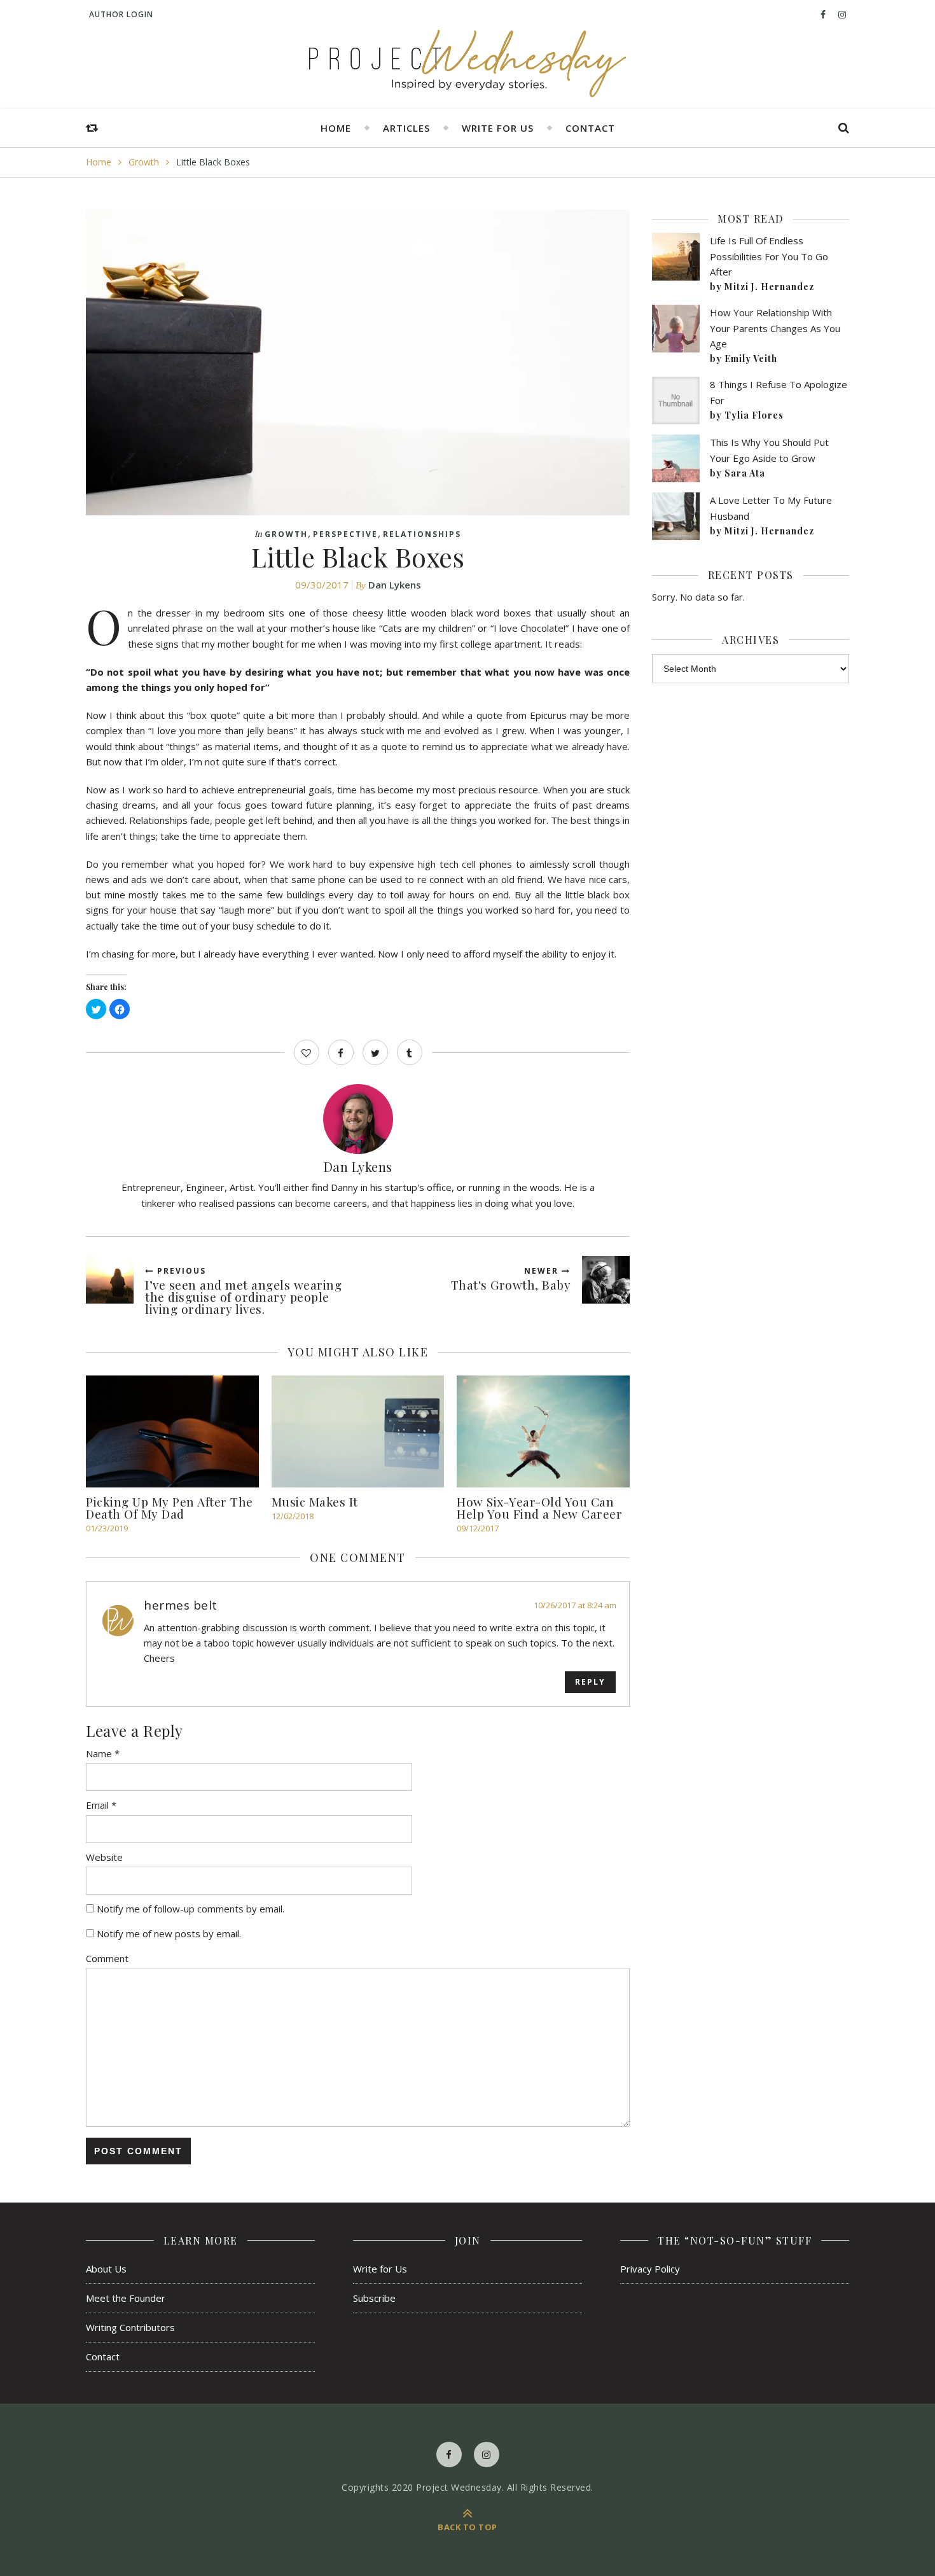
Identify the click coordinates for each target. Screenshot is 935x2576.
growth (144, 162)
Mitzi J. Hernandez (769, 287)
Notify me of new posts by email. (169, 1933)
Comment (107, 1958)
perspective (345, 534)
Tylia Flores (754, 415)
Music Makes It (315, 1501)
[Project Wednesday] (468, 64)
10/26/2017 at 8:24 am (575, 1605)
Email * (101, 1805)
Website (104, 1857)
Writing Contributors (130, 2327)
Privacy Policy (650, 2269)
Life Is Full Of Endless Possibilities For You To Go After (769, 256)
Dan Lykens (395, 585)
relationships (422, 534)
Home (336, 128)
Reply (590, 1682)
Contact (590, 128)
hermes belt (181, 1605)
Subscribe (374, 2298)
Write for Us (498, 128)
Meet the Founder (126, 2298)
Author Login (121, 14)
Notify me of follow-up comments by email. (190, 1909)
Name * (103, 1753)
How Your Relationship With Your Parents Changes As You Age (775, 328)
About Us (106, 2269)
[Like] (307, 1052)
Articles (406, 128)
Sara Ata (745, 473)
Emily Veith (751, 359)
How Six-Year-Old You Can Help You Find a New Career (539, 1507)
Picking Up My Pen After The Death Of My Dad (170, 1507)
